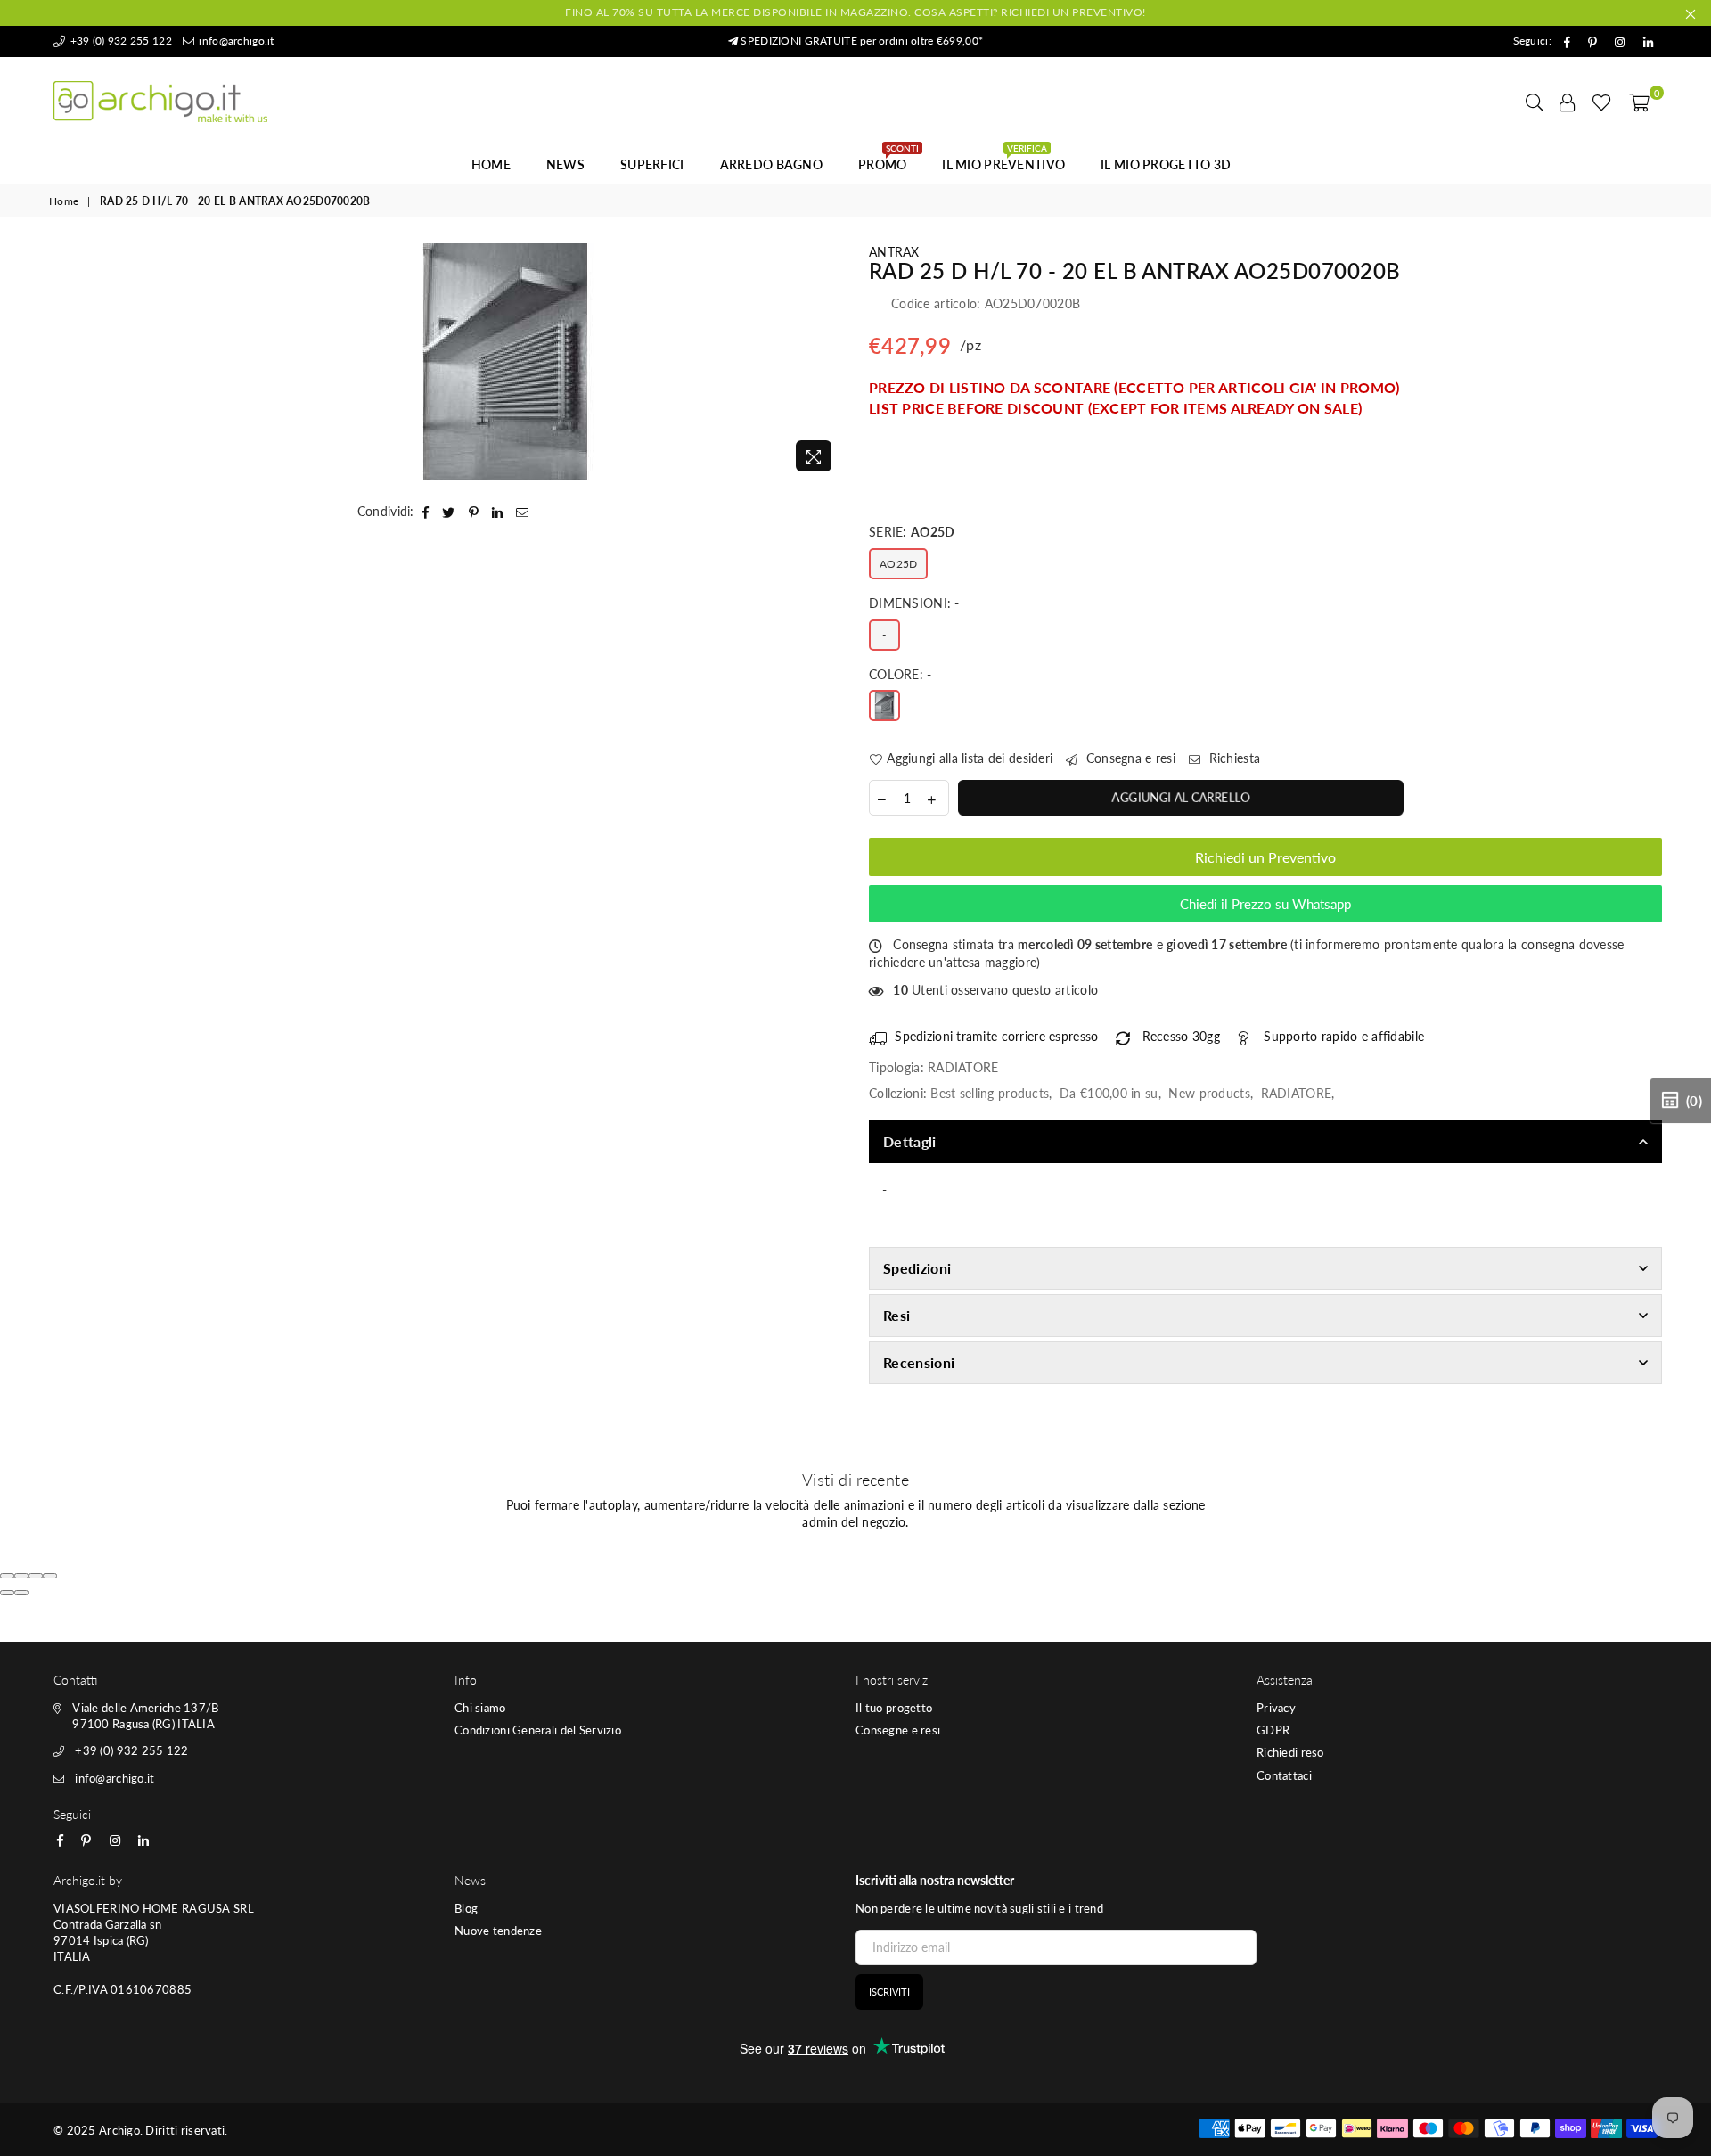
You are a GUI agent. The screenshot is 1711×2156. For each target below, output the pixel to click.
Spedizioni (917, 1268)
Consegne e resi (898, 1730)
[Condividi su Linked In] (498, 512)
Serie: (912, 532)
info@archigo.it (235, 41)
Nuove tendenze (498, 1931)
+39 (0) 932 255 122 (119, 41)
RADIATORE (1297, 1093)
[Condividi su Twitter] (449, 512)
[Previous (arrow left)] (7, 1593)
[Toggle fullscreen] (36, 1576)
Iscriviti (889, 1992)
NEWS (565, 164)
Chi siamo (480, 1708)
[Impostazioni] (1568, 102)
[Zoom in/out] (50, 1576)
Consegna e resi (1129, 758)
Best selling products (990, 1093)
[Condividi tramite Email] (523, 512)
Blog (466, 1908)
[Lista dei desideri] (1602, 102)
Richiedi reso (1290, 1752)
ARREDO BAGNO (771, 164)
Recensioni (919, 1362)
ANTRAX (894, 252)
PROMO (888, 160)
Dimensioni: (914, 603)
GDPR (1273, 1730)
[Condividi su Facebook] (426, 512)
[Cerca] (1535, 102)
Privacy (1276, 1708)
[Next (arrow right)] (21, 1593)
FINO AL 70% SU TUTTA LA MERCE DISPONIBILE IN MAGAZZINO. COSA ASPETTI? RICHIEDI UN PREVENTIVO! (855, 12)
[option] (506, 362)
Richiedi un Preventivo (1265, 857)
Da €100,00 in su (1109, 1093)
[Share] (21, 1576)
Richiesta (1232, 758)
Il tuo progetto (894, 1708)
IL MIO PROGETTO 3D (1166, 164)
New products (1209, 1093)
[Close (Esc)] (7, 1576)
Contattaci (1284, 1775)
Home (491, 164)
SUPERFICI (652, 164)
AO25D (898, 564)
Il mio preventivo (1003, 160)
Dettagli (910, 1141)
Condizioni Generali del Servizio (538, 1730)
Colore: (901, 674)
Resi (896, 1315)
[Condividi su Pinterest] (474, 512)
